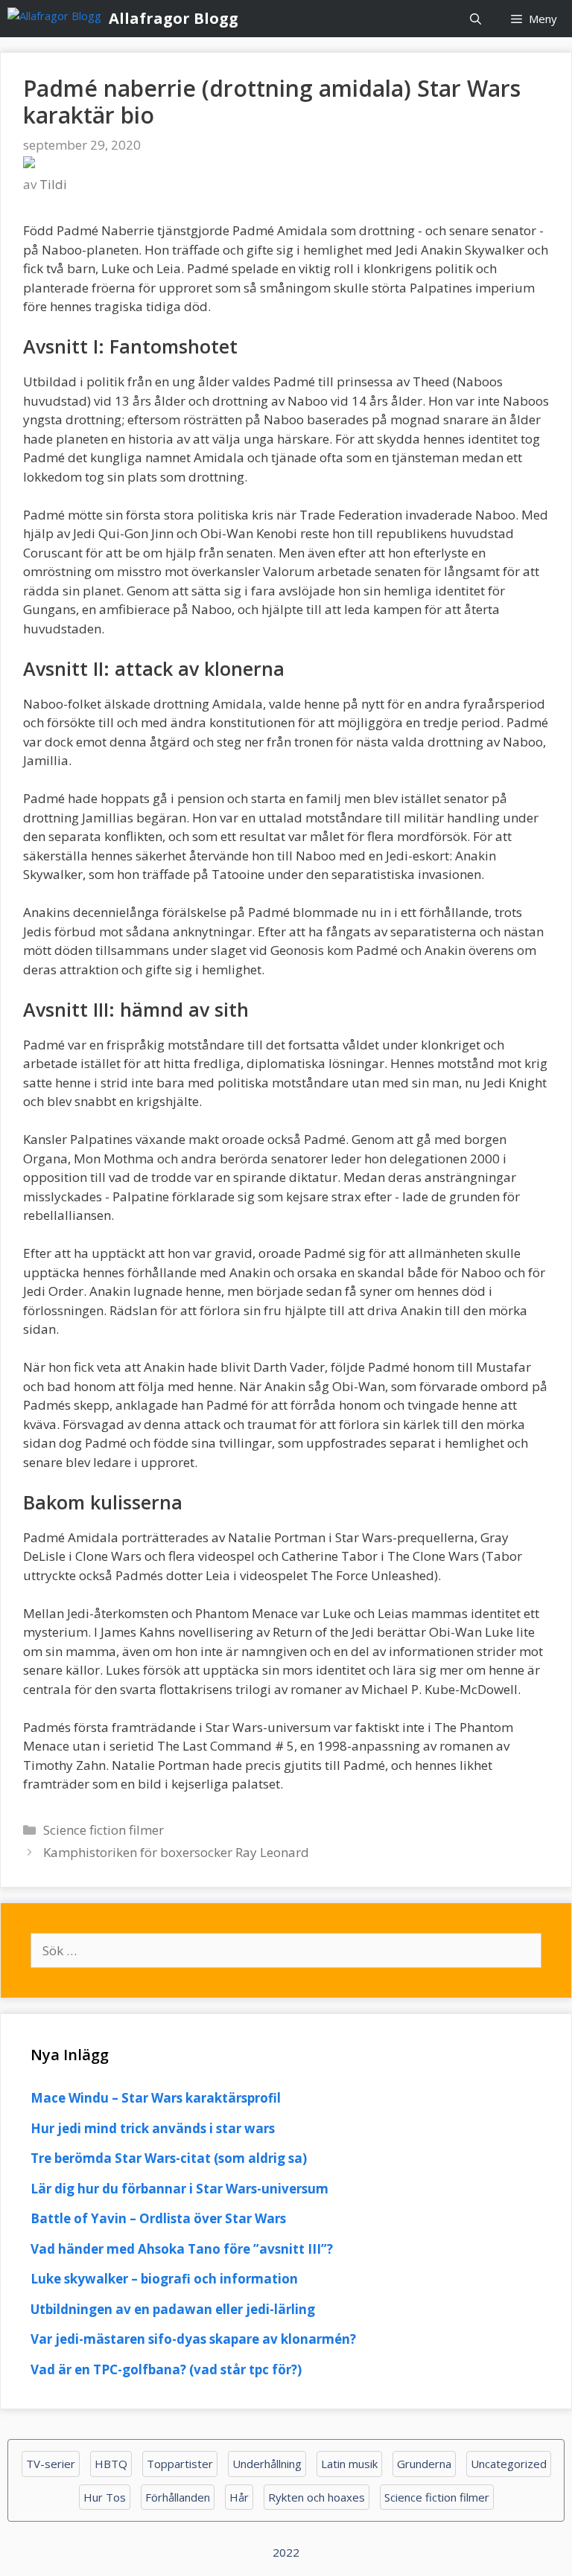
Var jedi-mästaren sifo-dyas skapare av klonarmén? (193, 2339)
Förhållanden (178, 2497)
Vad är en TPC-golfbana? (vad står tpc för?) (166, 2369)
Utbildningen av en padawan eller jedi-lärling (173, 2309)
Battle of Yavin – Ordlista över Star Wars (158, 2218)
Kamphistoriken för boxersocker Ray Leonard (176, 1852)
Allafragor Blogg (174, 18)
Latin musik (349, 2464)
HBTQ (111, 2464)
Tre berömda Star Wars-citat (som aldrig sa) (169, 2158)
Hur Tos (105, 2497)
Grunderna (424, 2464)
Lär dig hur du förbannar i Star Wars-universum (179, 2189)
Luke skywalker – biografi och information (164, 2279)
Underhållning (267, 2464)
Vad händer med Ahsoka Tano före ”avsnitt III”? (182, 2249)
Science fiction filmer (104, 1830)
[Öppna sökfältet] (476, 19)
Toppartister (180, 2464)
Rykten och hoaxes (317, 2497)
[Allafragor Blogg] (58, 19)
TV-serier (51, 2464)
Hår (239, 2497)
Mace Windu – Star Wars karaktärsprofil (156, 2098)
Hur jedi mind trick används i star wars (153, 2128)
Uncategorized (509, 2464)
